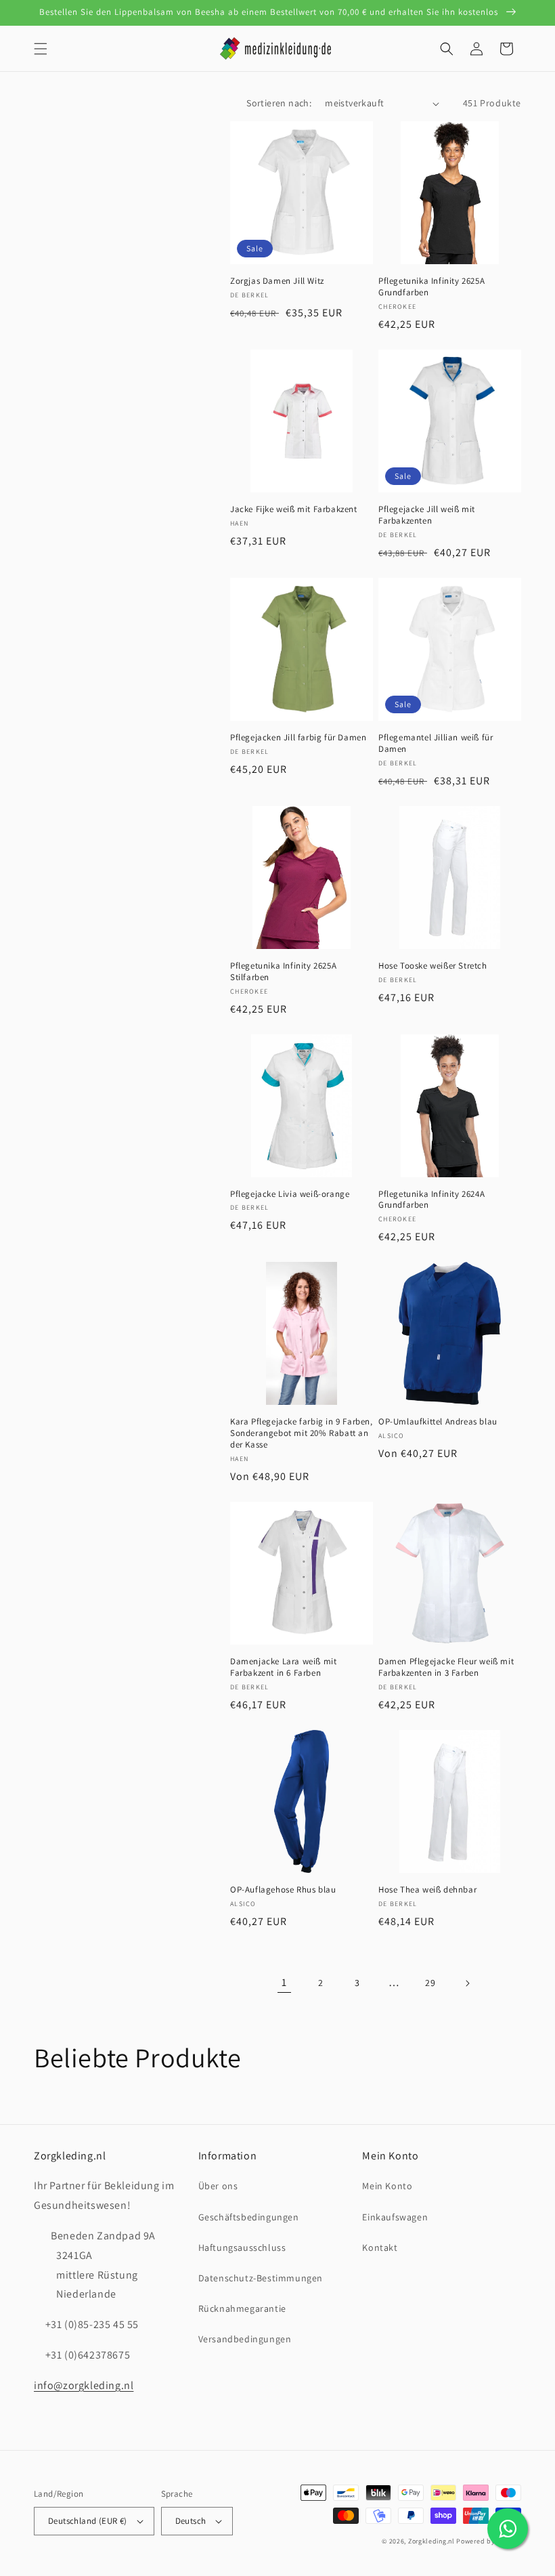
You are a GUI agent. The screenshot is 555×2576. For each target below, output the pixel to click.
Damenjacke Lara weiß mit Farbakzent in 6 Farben (283, 1667)
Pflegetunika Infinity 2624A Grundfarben (431, 1200)
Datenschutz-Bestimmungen (261, 2278)
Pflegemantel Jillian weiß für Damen (436, 743)
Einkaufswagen (395, 2217)
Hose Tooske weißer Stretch (433, 966)
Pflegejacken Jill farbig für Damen (298, 738)
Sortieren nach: (279, 103)
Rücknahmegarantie (242, 2308)
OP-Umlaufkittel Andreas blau (438, 1422)
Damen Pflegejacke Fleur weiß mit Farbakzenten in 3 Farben (446, 1667)
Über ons (218, 2186)
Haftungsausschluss (242, 2247)
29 (430, 1983)
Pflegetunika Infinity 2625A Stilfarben (283, 972)
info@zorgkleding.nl (84, 2385)
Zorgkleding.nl (431, 2541)
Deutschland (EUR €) (88, 2521)
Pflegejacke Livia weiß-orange (290, 1194)
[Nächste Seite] (467, 1983)
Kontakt (380, 2247)
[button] (41, 49)
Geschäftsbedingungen (249, 2217)
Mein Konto (387, 2186)
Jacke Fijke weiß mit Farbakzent (294, 509)
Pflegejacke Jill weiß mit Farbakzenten (427, 515)
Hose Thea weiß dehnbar (427, 1890)
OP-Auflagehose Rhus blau (283, 1890)
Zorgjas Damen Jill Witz (277, 281)
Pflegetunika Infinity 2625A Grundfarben (431, 287)
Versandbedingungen (245, 2339)
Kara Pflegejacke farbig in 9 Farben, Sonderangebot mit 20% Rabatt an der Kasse (302, 1433)
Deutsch (191, 2521)
